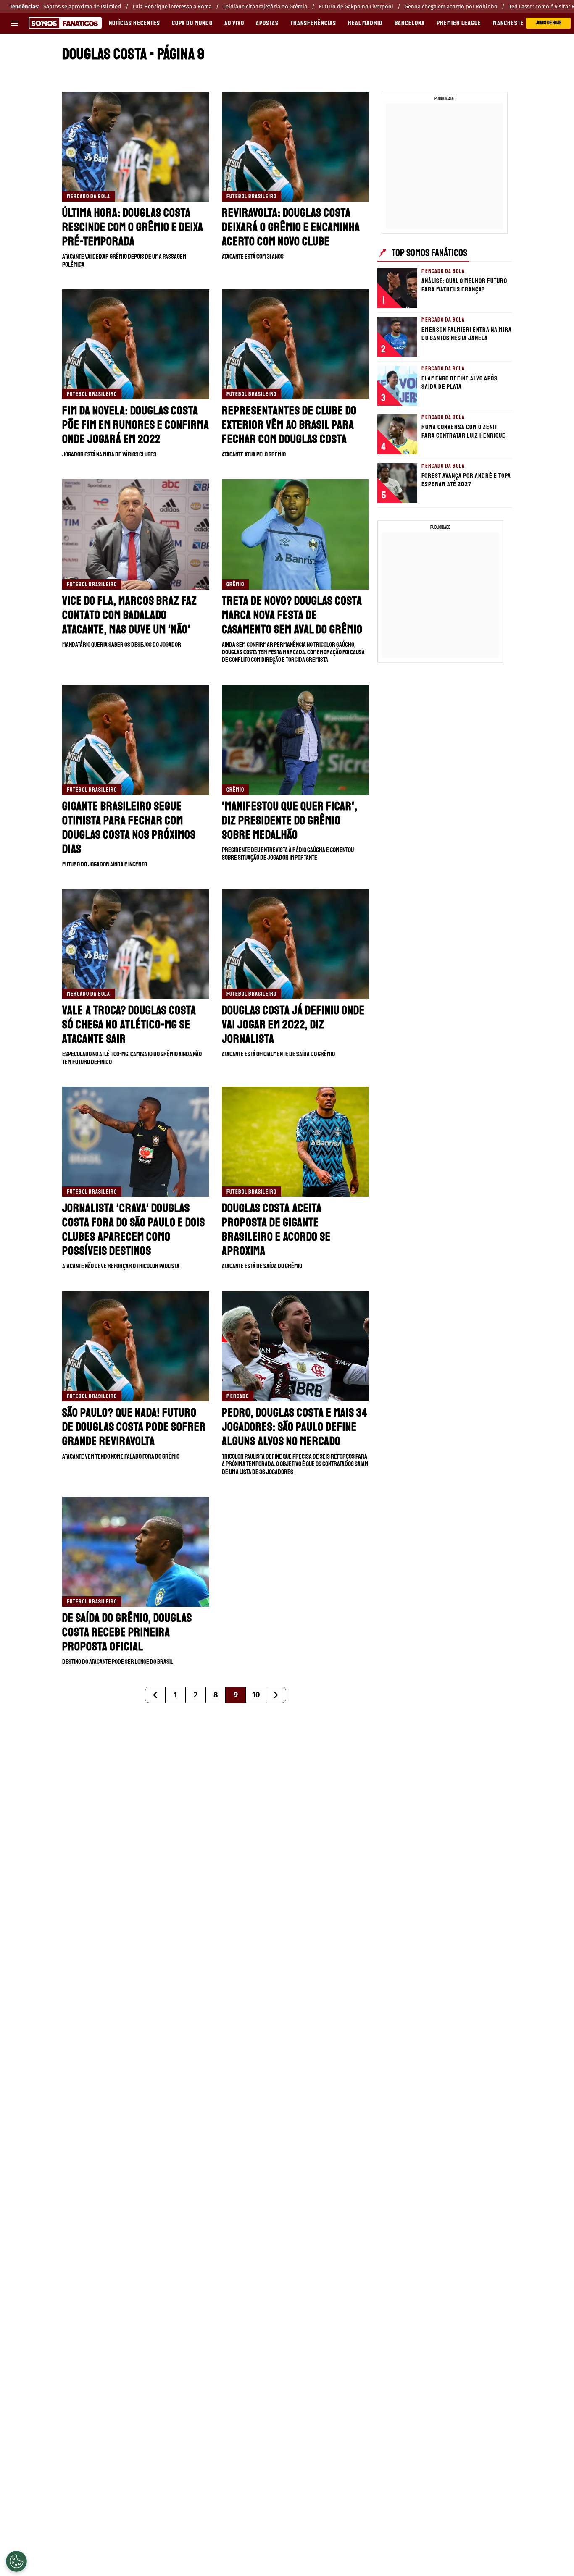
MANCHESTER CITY (516, 23)
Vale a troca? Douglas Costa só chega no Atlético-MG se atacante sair (129, 1024)
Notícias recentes (134, 23)
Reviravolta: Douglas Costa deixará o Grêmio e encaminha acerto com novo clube (291, 227)
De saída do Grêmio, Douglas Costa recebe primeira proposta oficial (127, 1632)
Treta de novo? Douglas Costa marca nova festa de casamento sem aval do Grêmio (292, 615)
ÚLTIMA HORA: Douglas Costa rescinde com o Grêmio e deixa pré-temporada (133, 227)
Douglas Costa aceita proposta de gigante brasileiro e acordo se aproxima (276, 1229)
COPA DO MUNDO (192, 23)
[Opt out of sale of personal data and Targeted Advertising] (16, 2561)
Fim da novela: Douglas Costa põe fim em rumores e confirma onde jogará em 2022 (136, 425)
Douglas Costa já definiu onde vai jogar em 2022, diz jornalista (293, 1024)
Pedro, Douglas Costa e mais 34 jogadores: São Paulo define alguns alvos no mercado (295, 1427)
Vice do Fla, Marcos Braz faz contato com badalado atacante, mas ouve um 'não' (130, 615)
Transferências (313, 23)
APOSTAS (267, 23)
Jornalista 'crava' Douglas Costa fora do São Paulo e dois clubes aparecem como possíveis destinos (134, 1229)
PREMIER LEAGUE (459, 23)
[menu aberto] (15, 23)
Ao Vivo (234, 23)
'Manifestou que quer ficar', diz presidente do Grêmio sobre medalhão (290, 820)
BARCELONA (410, 23)
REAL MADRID (365, 23)
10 (256, 1695)
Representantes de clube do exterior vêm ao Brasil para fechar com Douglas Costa (289, 425)
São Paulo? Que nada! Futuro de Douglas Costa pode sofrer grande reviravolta (134, 1427)
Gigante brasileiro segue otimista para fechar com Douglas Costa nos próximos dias (129, 828)
